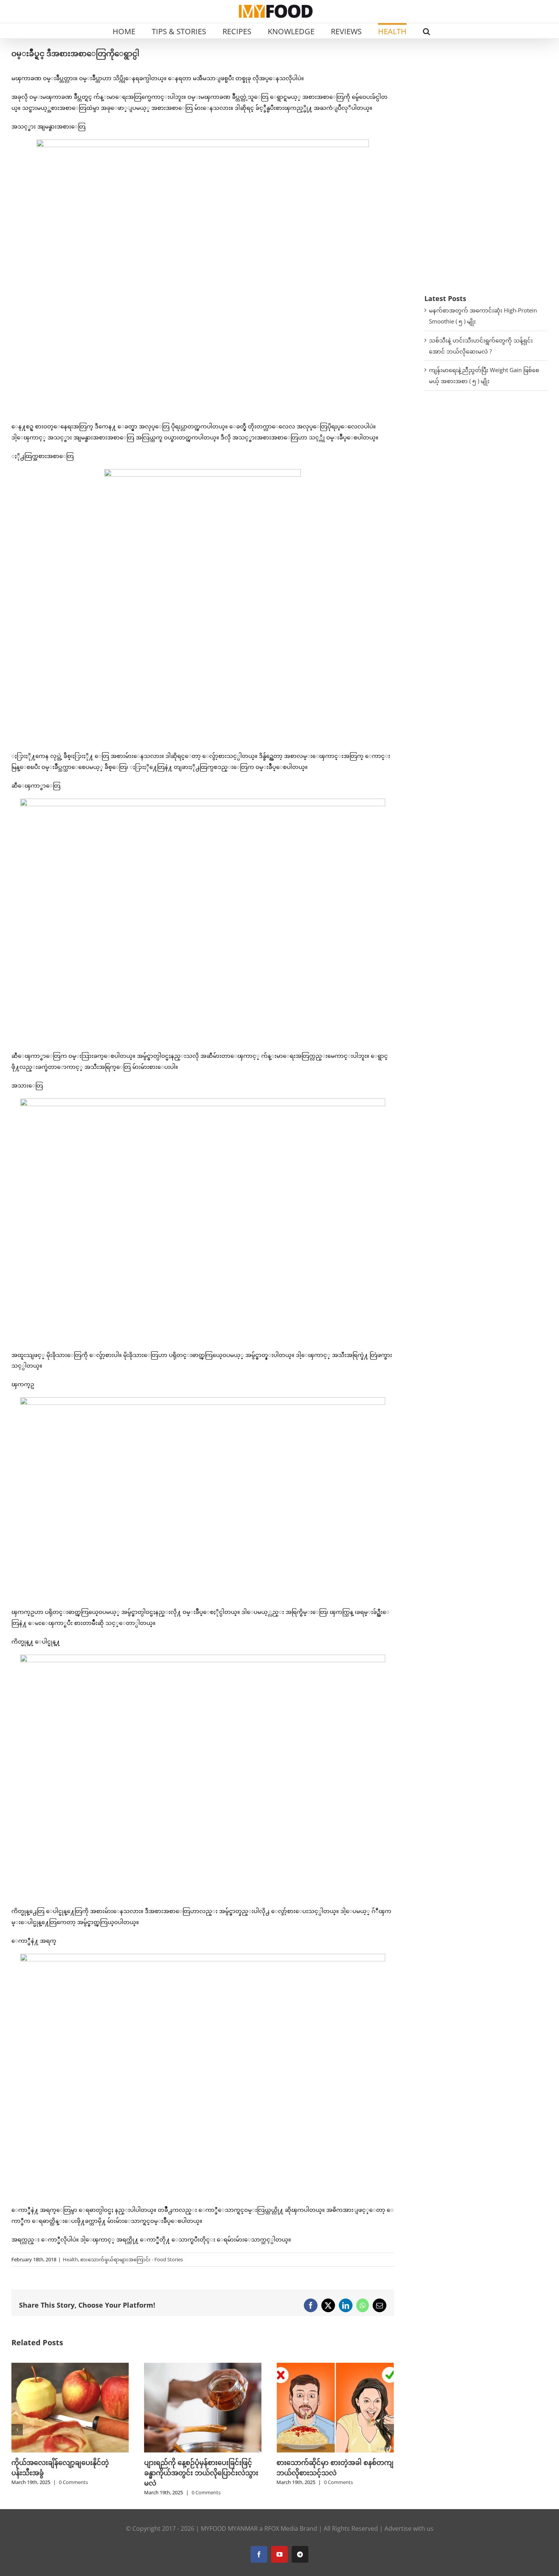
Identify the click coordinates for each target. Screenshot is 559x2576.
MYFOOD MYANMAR (229, 2528)
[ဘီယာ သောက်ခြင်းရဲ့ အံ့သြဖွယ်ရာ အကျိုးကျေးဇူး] (335, 2367)
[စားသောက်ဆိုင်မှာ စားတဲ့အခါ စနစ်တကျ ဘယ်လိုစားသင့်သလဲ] (203, 2367)
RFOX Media (281, 2528)
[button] (426, 31)
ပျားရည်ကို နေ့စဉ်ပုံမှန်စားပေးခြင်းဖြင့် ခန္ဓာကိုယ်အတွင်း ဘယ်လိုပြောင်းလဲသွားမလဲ (68, 2473)
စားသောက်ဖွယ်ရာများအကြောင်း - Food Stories (132, 2259)
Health (70, 2259)
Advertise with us (409, 2528)
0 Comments (73, 2492)
